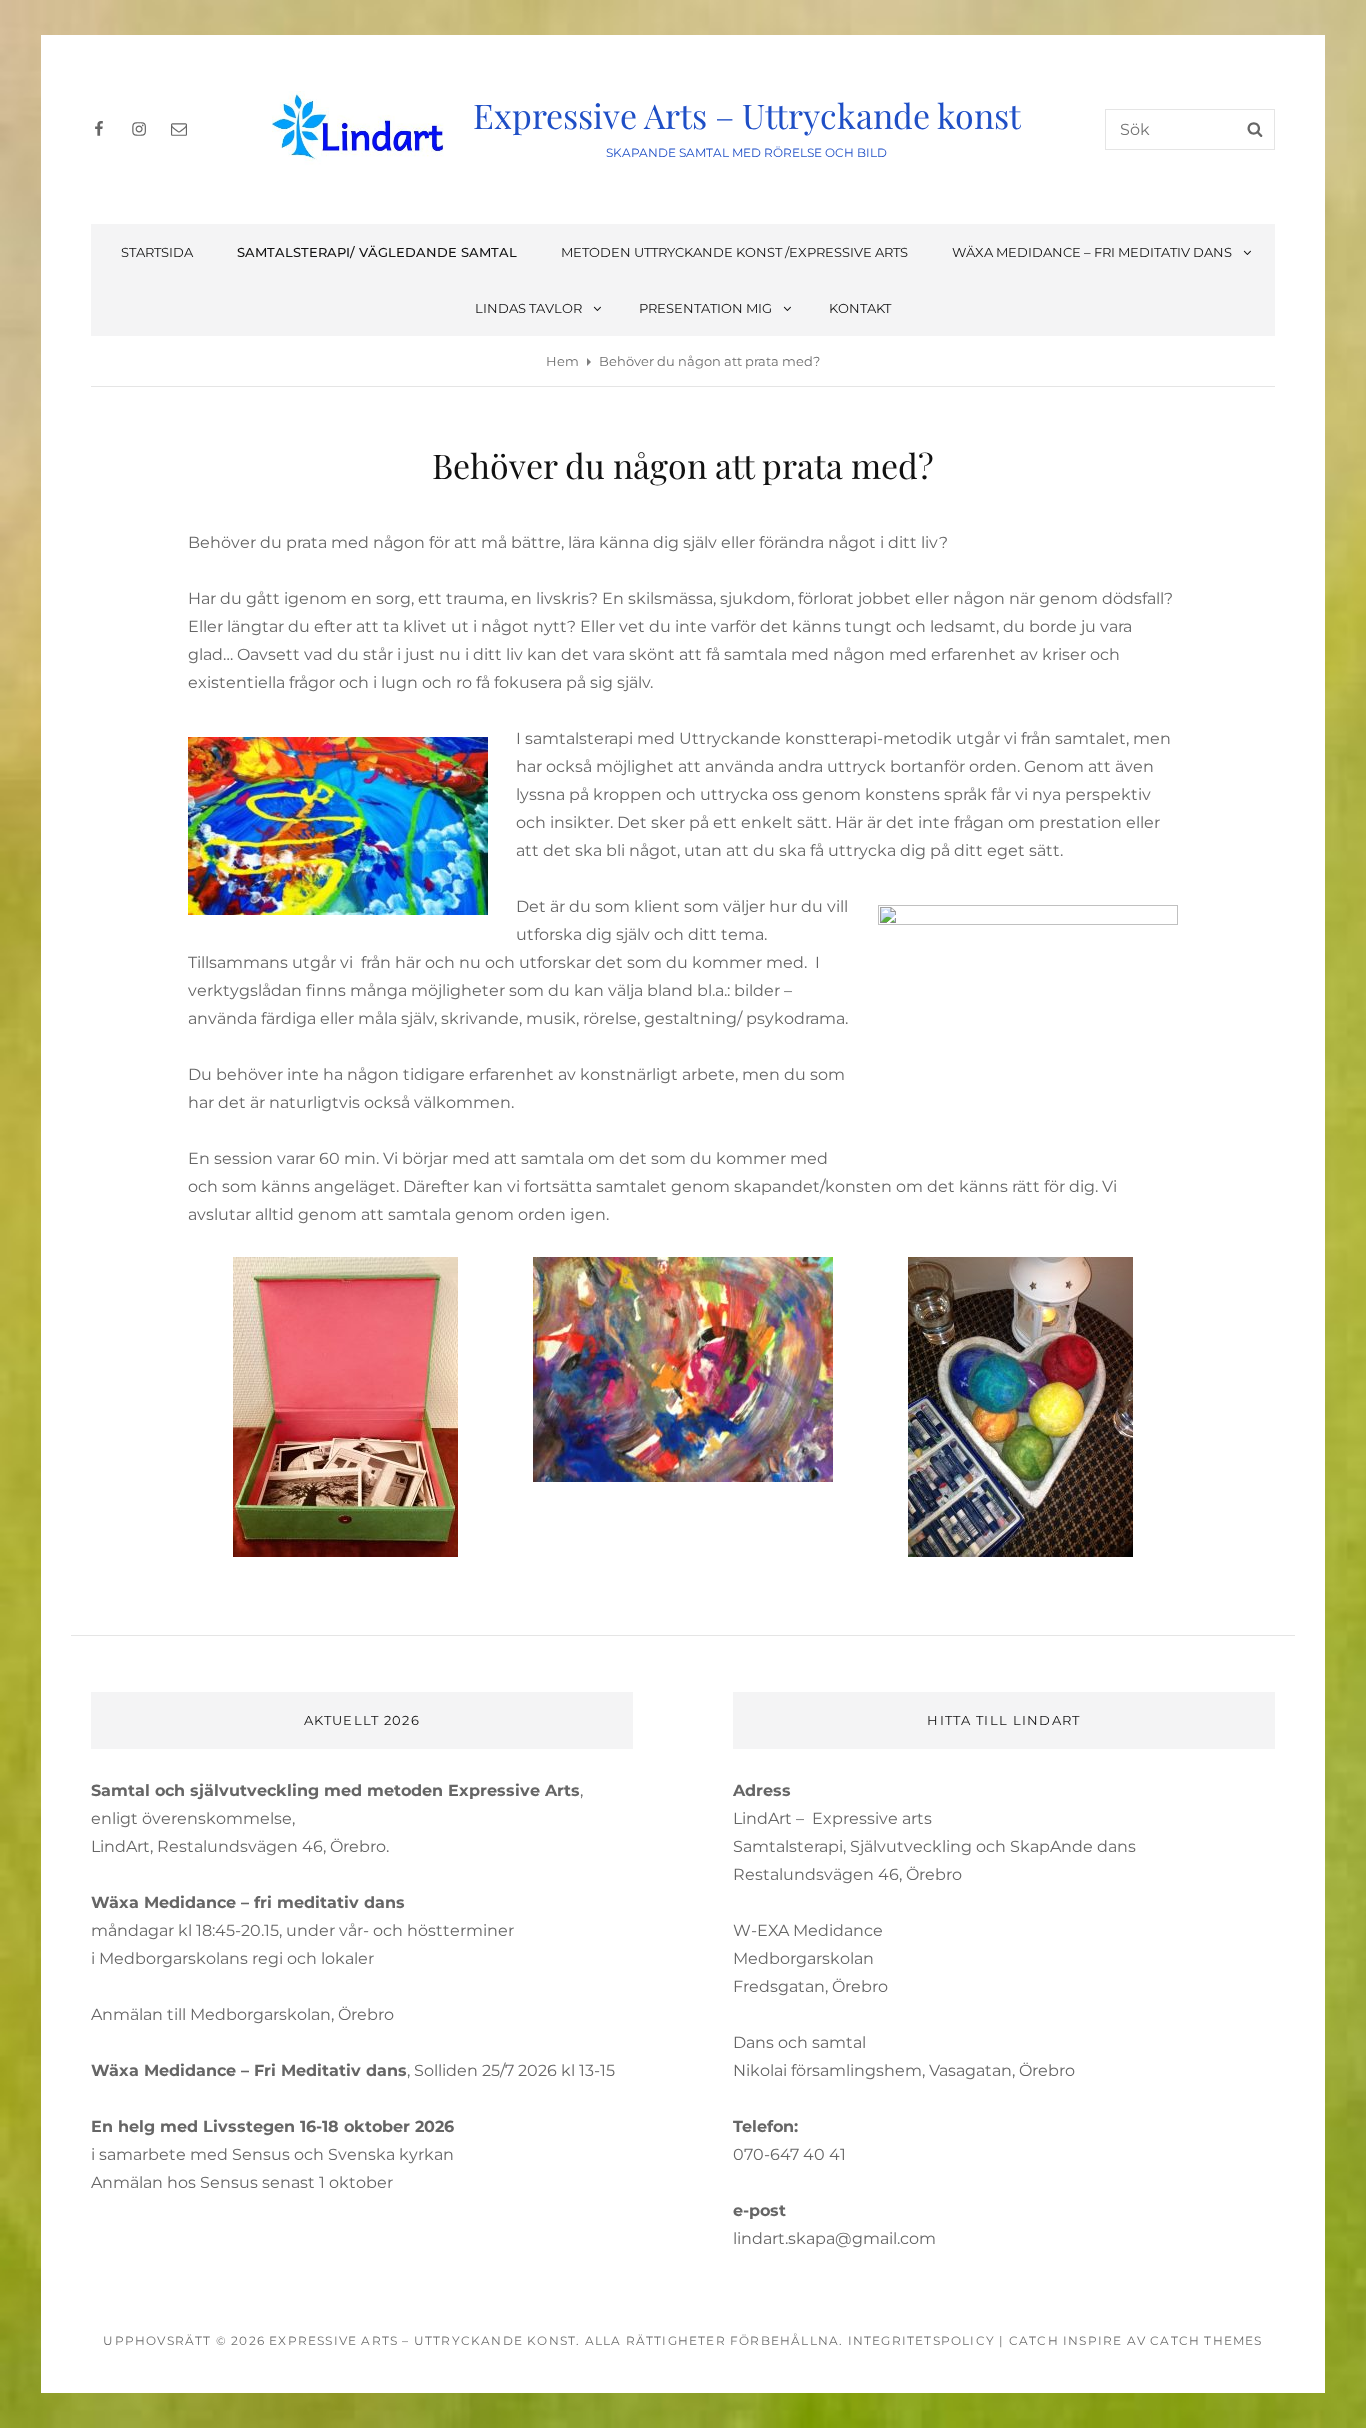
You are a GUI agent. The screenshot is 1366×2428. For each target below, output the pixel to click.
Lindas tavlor (528, 308)
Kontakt (860, 308)
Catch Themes (1206, 2340)
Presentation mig (705, 308)
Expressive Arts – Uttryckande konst (747, 115)
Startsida (157, 252)
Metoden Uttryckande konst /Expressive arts (734, 252)
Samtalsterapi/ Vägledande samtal (377, 252)
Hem (562, 361)
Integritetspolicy (921, 2340)
